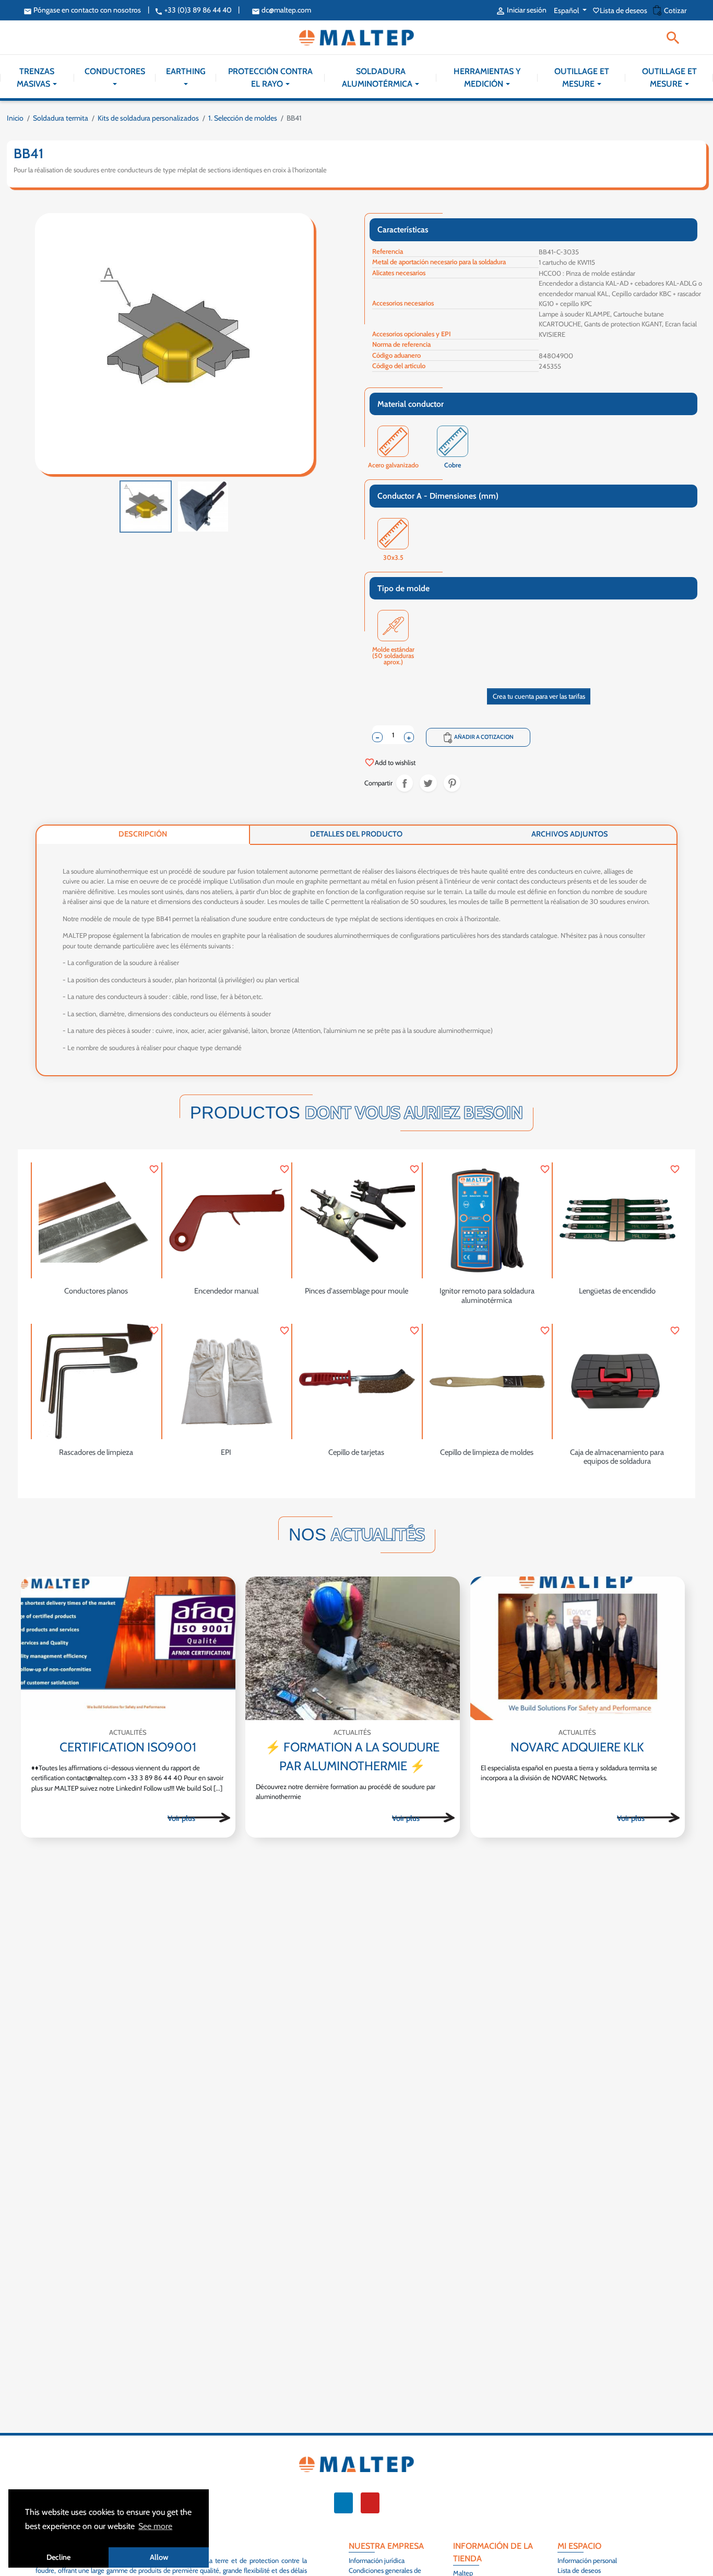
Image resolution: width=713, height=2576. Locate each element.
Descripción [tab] (143, 834)
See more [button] (155, 2526)
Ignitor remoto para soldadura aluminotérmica (487, 1296)
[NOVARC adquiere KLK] (578, 1648)
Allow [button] (159, 2557)
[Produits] (199, 1817)
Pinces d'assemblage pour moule (356, 1291)
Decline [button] (58, 2557)
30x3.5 (393, 558)
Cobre (453, 466)
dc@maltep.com (281, 10)
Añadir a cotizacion (478, 737)
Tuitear (428, 783)
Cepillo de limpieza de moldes (487, 1452)
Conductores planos (96, 1291)
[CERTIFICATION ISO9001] (128, 1648)
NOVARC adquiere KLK (577, 1747)
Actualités (128, 1732)
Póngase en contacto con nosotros (82, 10)
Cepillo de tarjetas (356, 1452)
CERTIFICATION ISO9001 (128, 1747)
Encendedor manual (226, 1291)
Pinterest (452, 783)
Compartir (405, 783)
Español (567, 10)
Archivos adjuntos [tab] (570, 834)
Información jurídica (377, 2560)
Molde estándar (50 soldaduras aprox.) (393, 650)
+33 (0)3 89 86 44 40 (193, 10)
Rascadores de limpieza (96, 1452)
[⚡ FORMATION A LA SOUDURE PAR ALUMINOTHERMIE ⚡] (353, 1648)
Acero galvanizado (393, 466)
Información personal (587, 2560)
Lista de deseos (621, 10)
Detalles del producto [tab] (356, 834)
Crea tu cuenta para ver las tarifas (539, 696)
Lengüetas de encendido (617, 1291)
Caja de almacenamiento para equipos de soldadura (617, 1457)
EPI (226, 1452)
